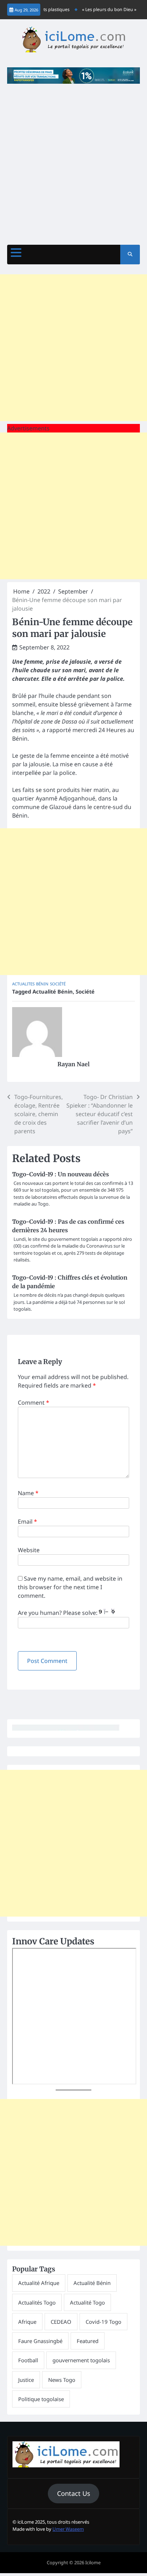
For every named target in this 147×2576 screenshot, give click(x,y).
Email (27, 1522)
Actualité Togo (87, 2302)
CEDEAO (61, 2322)
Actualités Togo (37, 2302)
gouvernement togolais (81, 2360)
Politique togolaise (41, 2399)
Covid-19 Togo (103, 2322)
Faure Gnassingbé (40, 2341)
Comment (34, 1403)
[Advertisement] (73, 161)
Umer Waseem (68, 2529)
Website (29, 1550)
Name (28, 1493)
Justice (26, 2380)
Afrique (27, 2322)
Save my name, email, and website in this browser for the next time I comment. (70, 1587)
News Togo (62, 2380)
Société (58, 984)
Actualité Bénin (53, 991)
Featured (88, 2341)
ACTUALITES (23, 984)
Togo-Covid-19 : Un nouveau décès (60, 1174)
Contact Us (74, 2493)
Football (28, 2360)
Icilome (93, 2562)
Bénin (42, 984)
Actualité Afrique (39, 2283)
